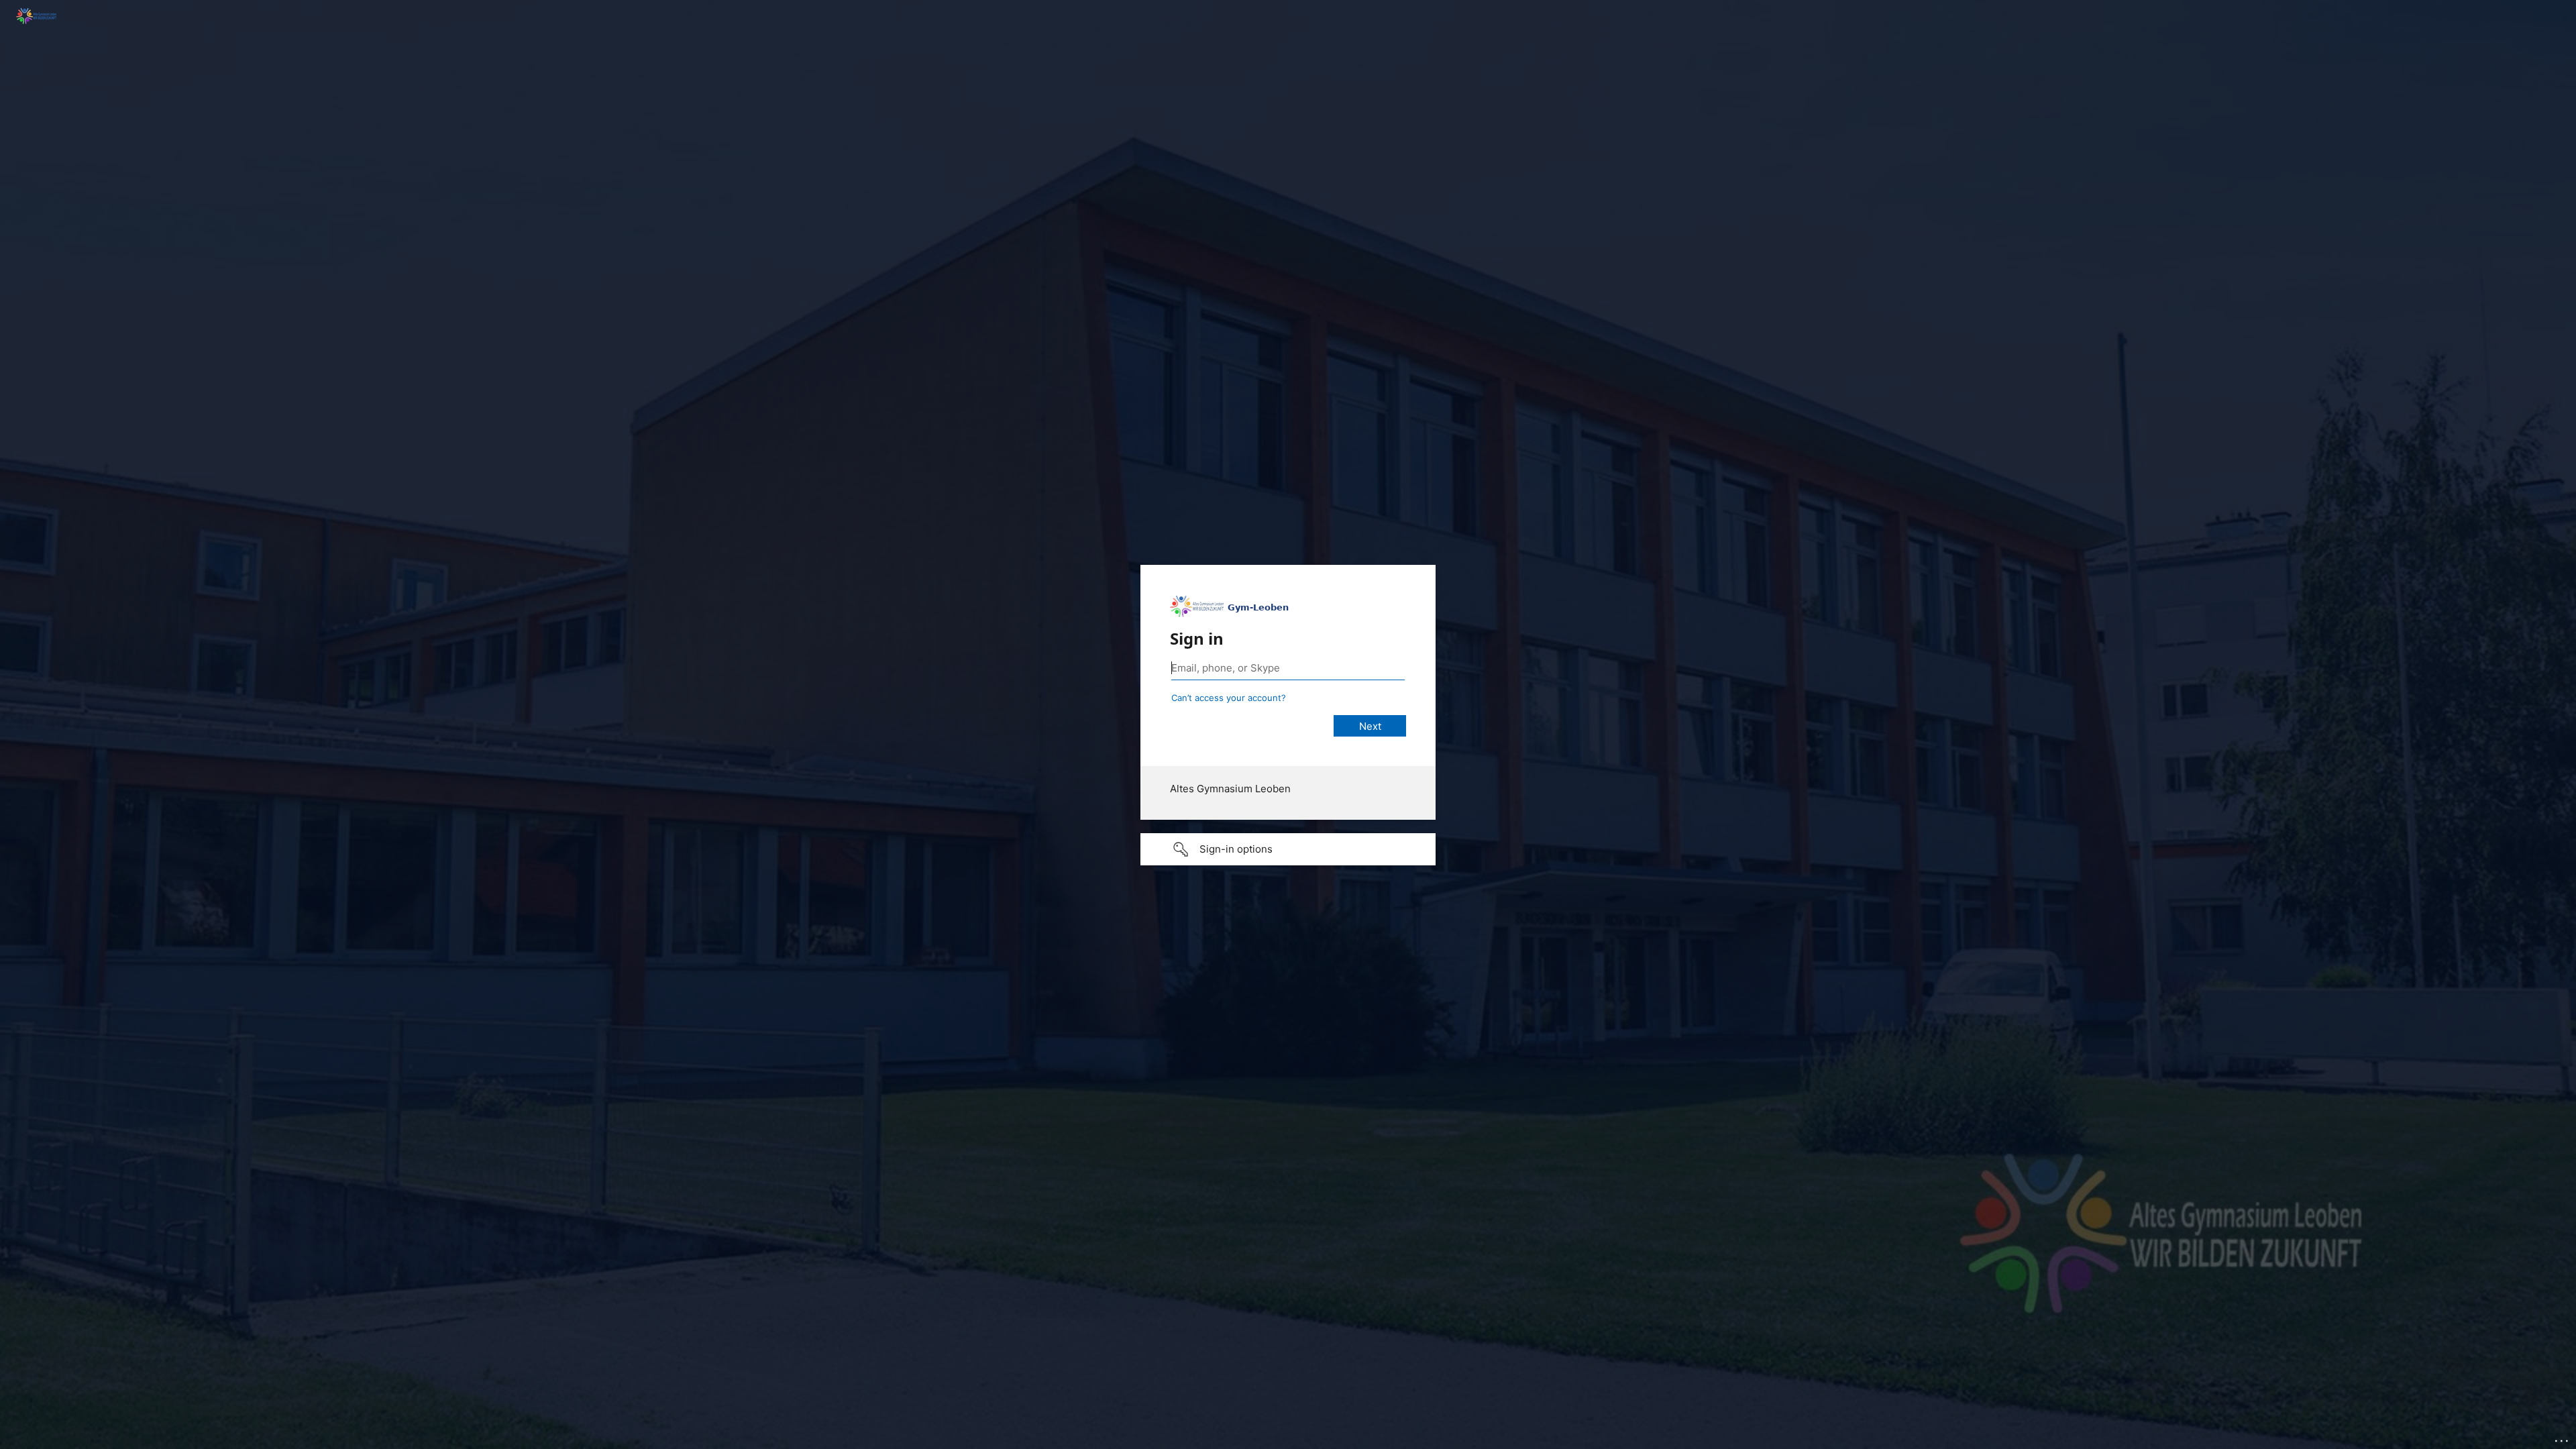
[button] (1288, 849)
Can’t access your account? (1229, 698)
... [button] (2563, 1438)
